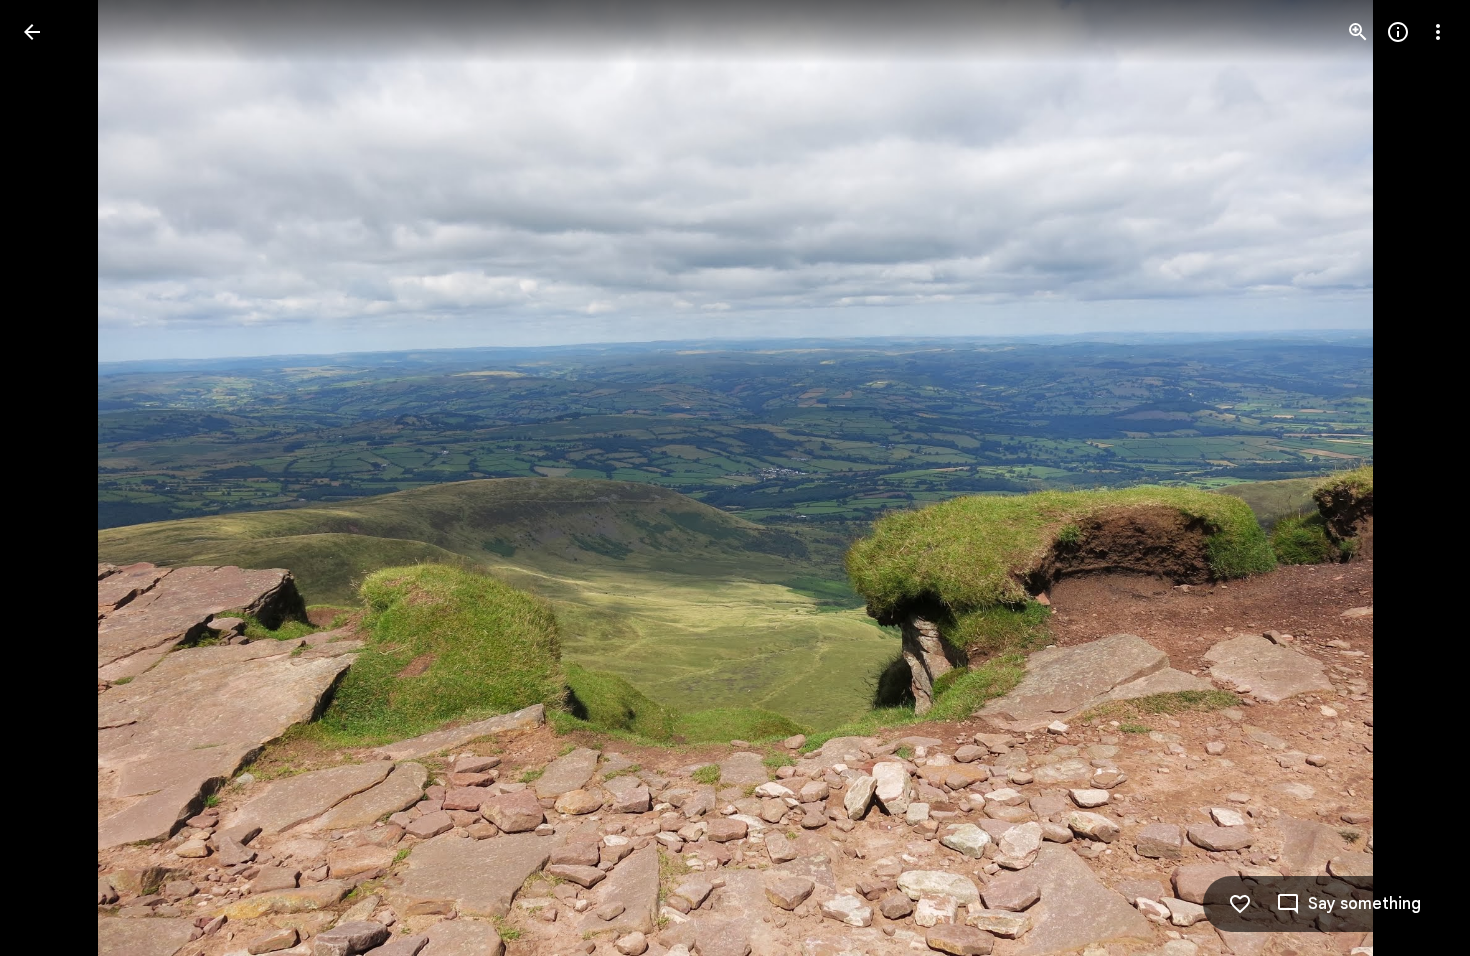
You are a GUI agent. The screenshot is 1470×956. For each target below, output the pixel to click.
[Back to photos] (32, 32)
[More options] (1438, 32)
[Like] (1240, 904)
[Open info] (1398, 32)
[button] (56, 478)
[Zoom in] (1358, 32)
